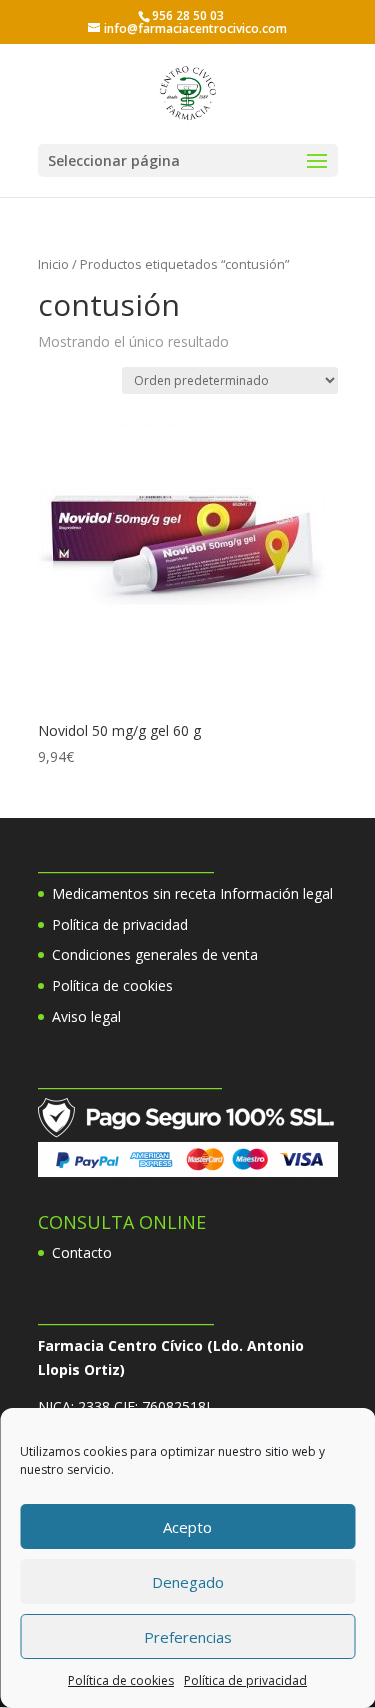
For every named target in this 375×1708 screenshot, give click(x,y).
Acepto (187, 1527)
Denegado (188, 1582)
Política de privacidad (245, 1680)
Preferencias (188, 1637)
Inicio (53, 264)
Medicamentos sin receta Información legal (192, 893)
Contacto (82, 1252)
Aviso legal (86, 1016)
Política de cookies (121, 1680)
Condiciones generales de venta (155, 954)
